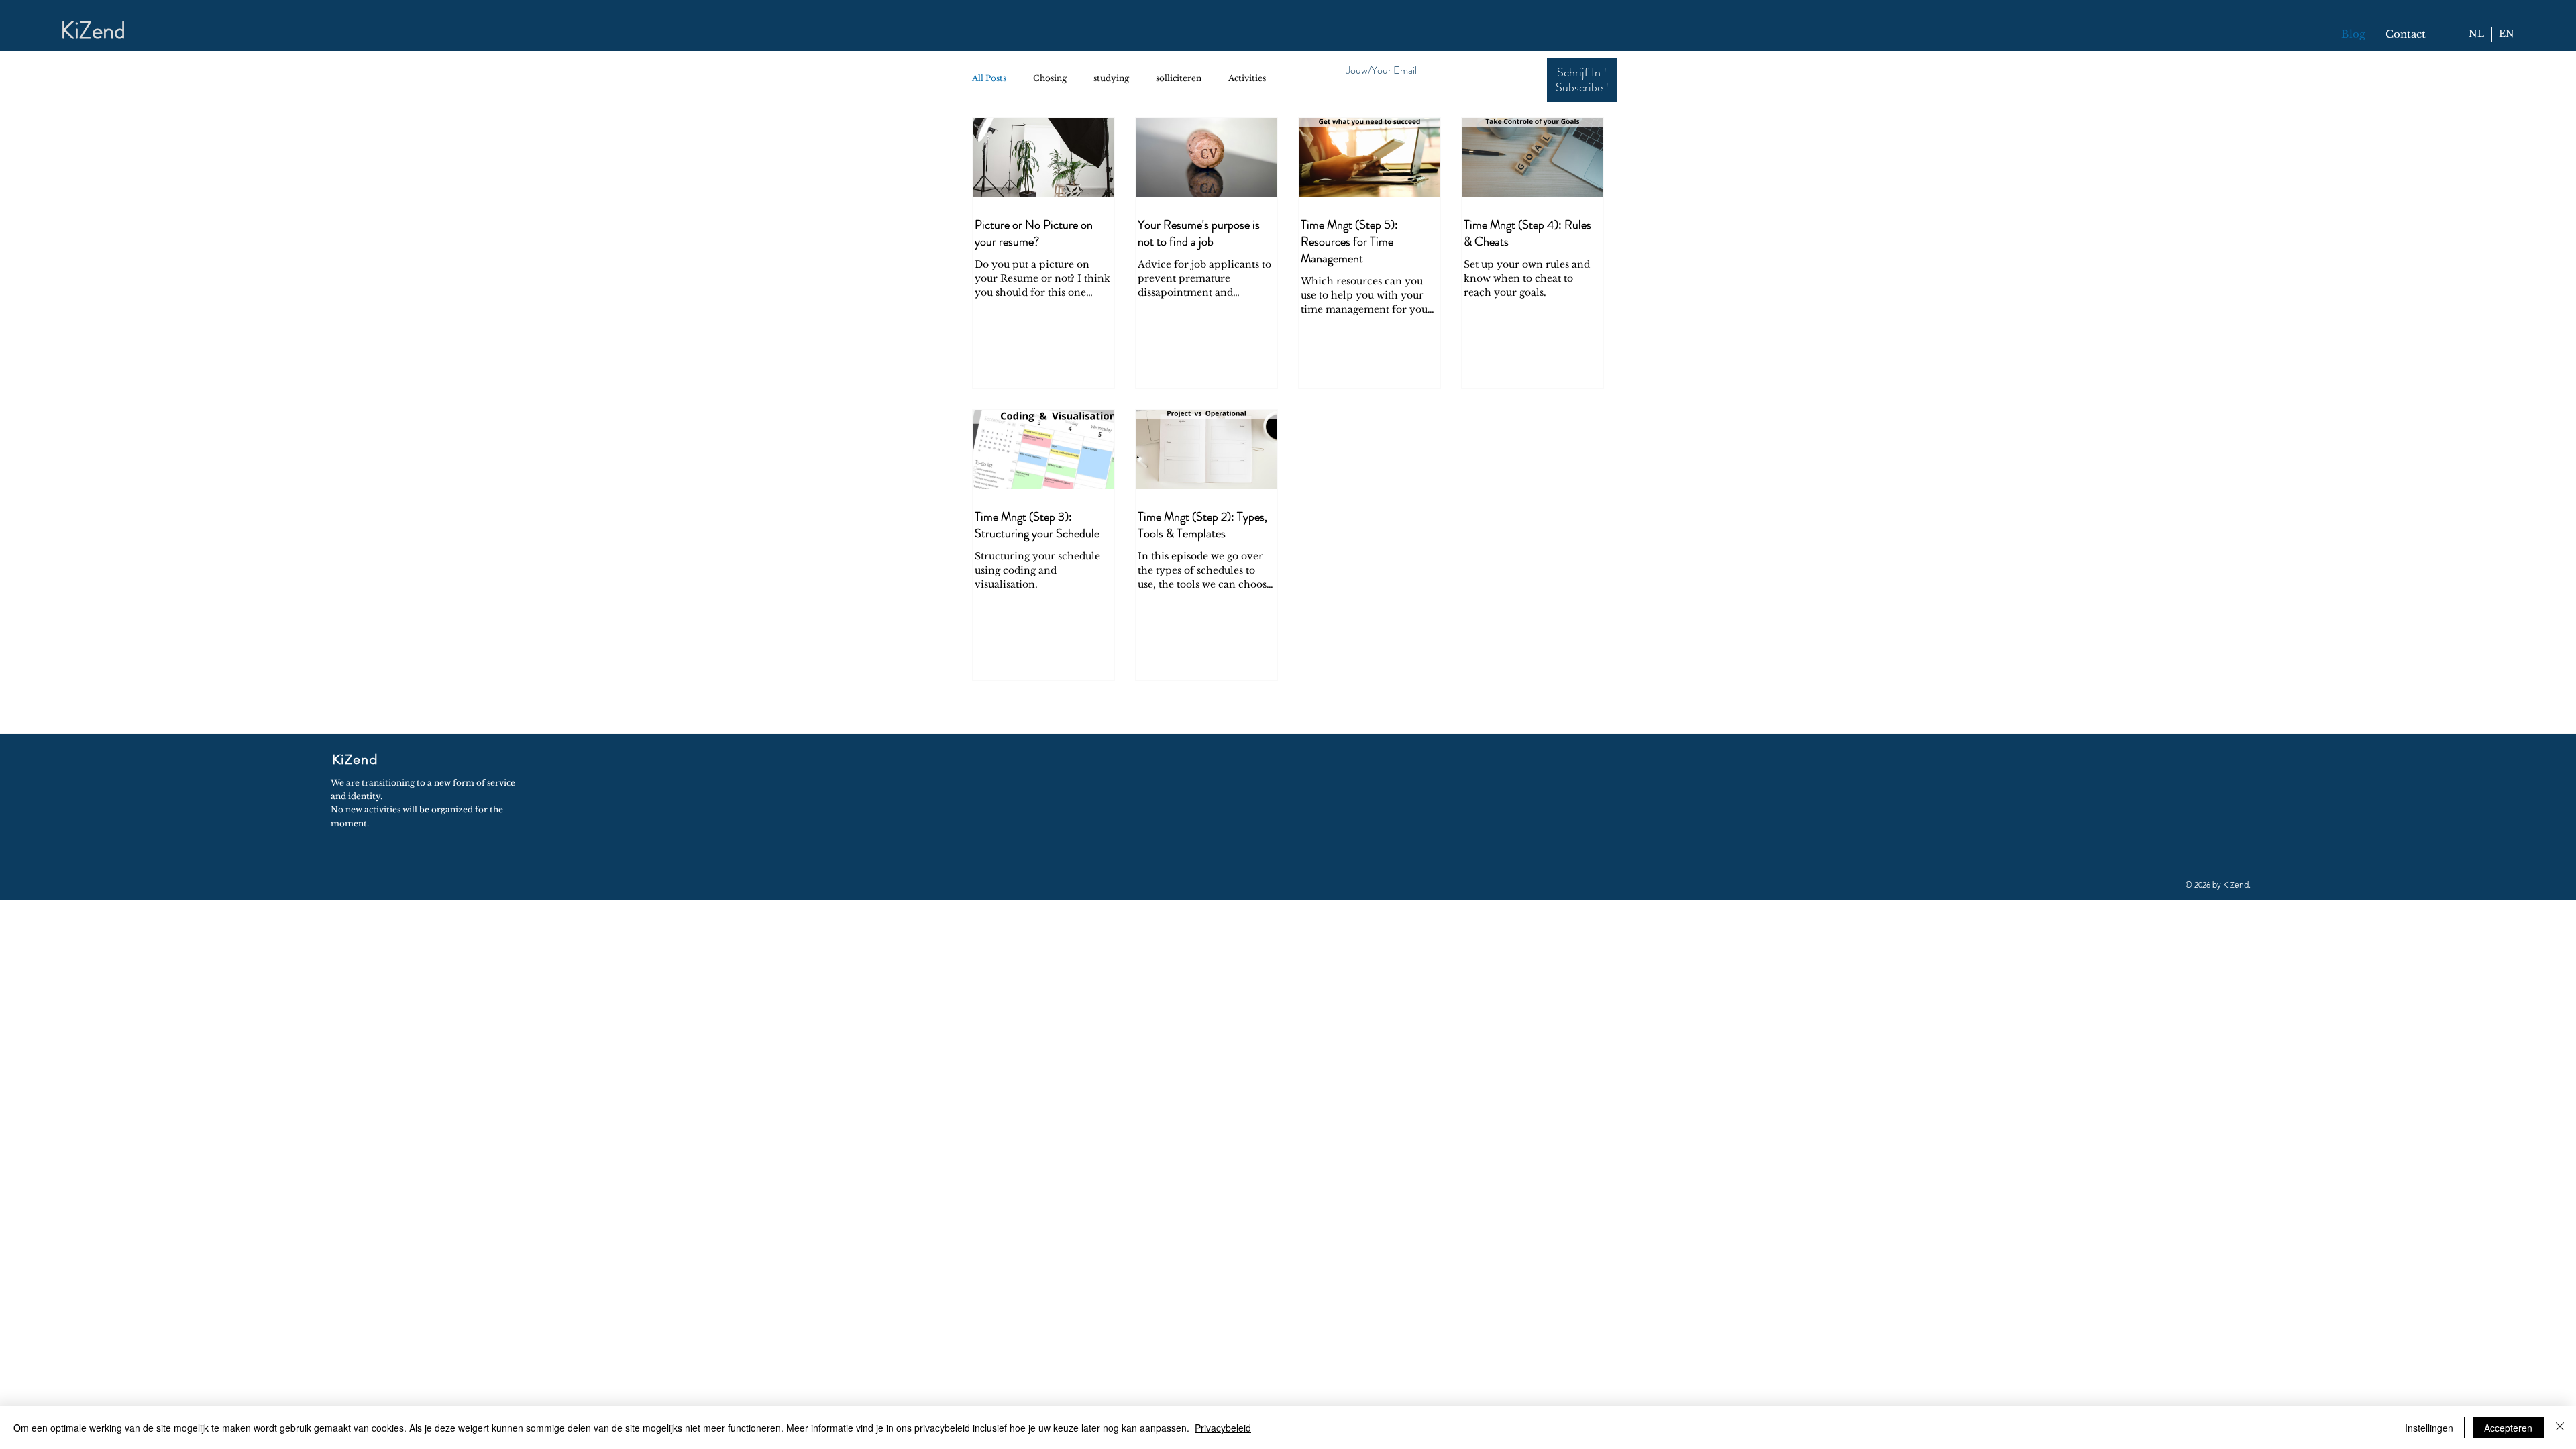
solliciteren (1179, 78)
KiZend (93, 30)
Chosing (1050, 78)
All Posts (989, 78)
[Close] (2560, 1428)
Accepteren (2508, 1428)
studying (1111, 78)
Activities (1247, 78)
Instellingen (2429, 1428)
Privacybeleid (1223, 1428)
